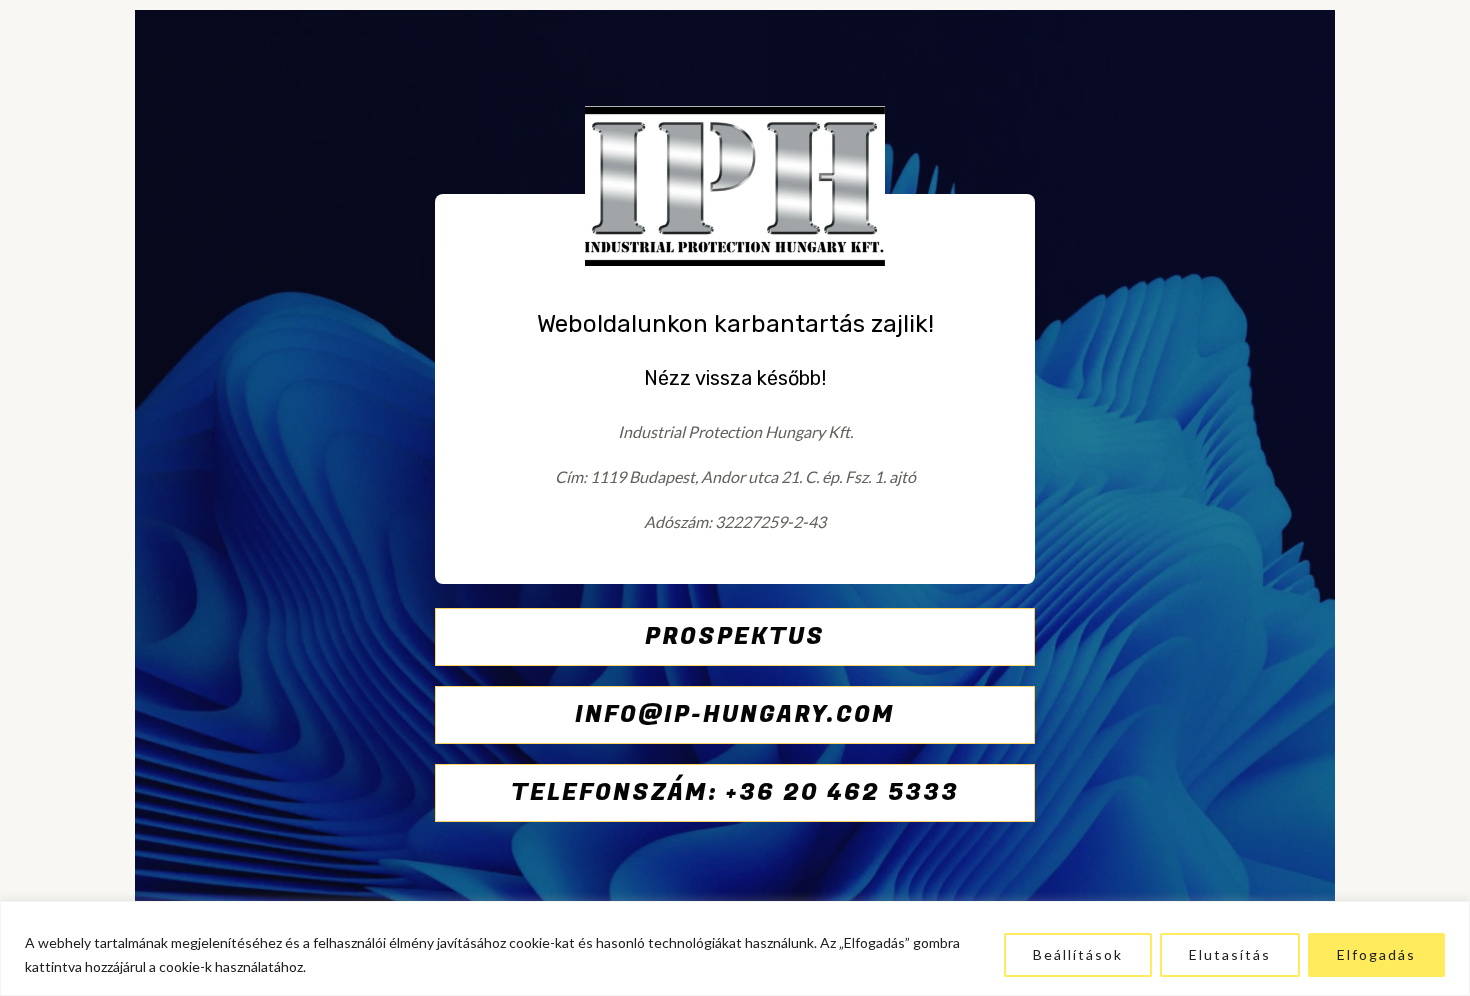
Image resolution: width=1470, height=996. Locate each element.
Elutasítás (1230, 954)
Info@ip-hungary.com (735, 714)
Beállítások (1078, 954)
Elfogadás (1376, 954)
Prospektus (735, 636)
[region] (735, 948)
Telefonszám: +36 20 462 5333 (735, 792)
